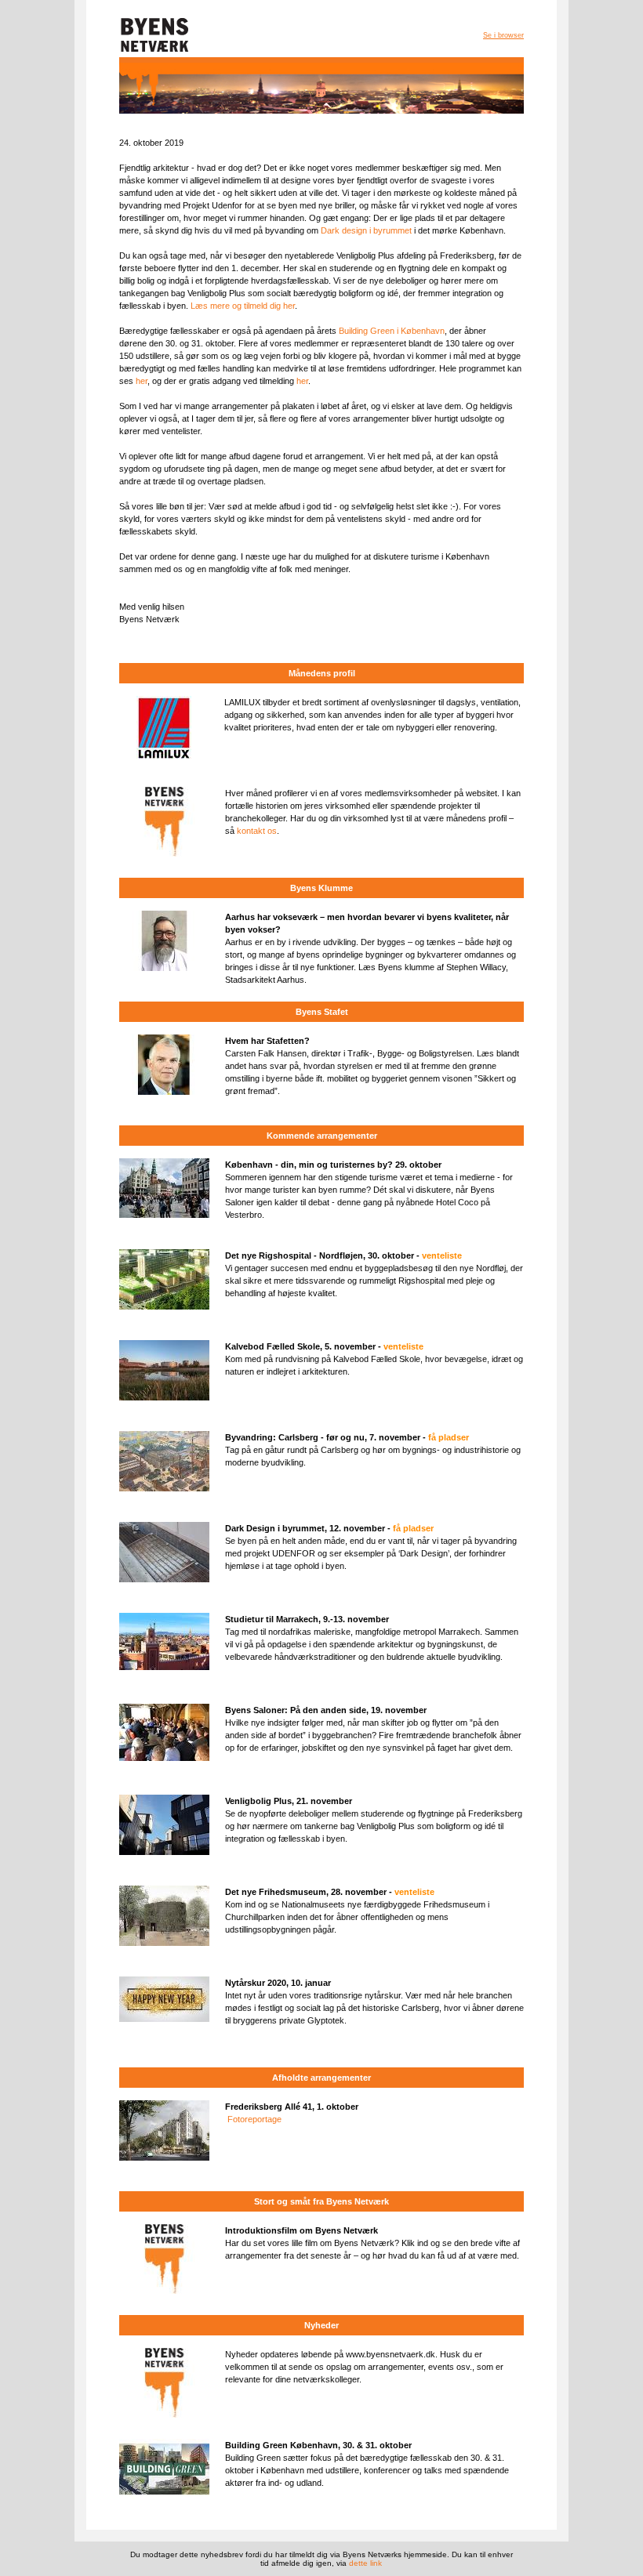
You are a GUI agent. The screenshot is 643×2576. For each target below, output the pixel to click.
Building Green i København (392, 331)
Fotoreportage (254, 2119)
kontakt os (257, 831)
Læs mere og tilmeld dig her (243, 306)
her (142, 381)
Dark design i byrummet (366, 230)
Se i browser (503, 35)
